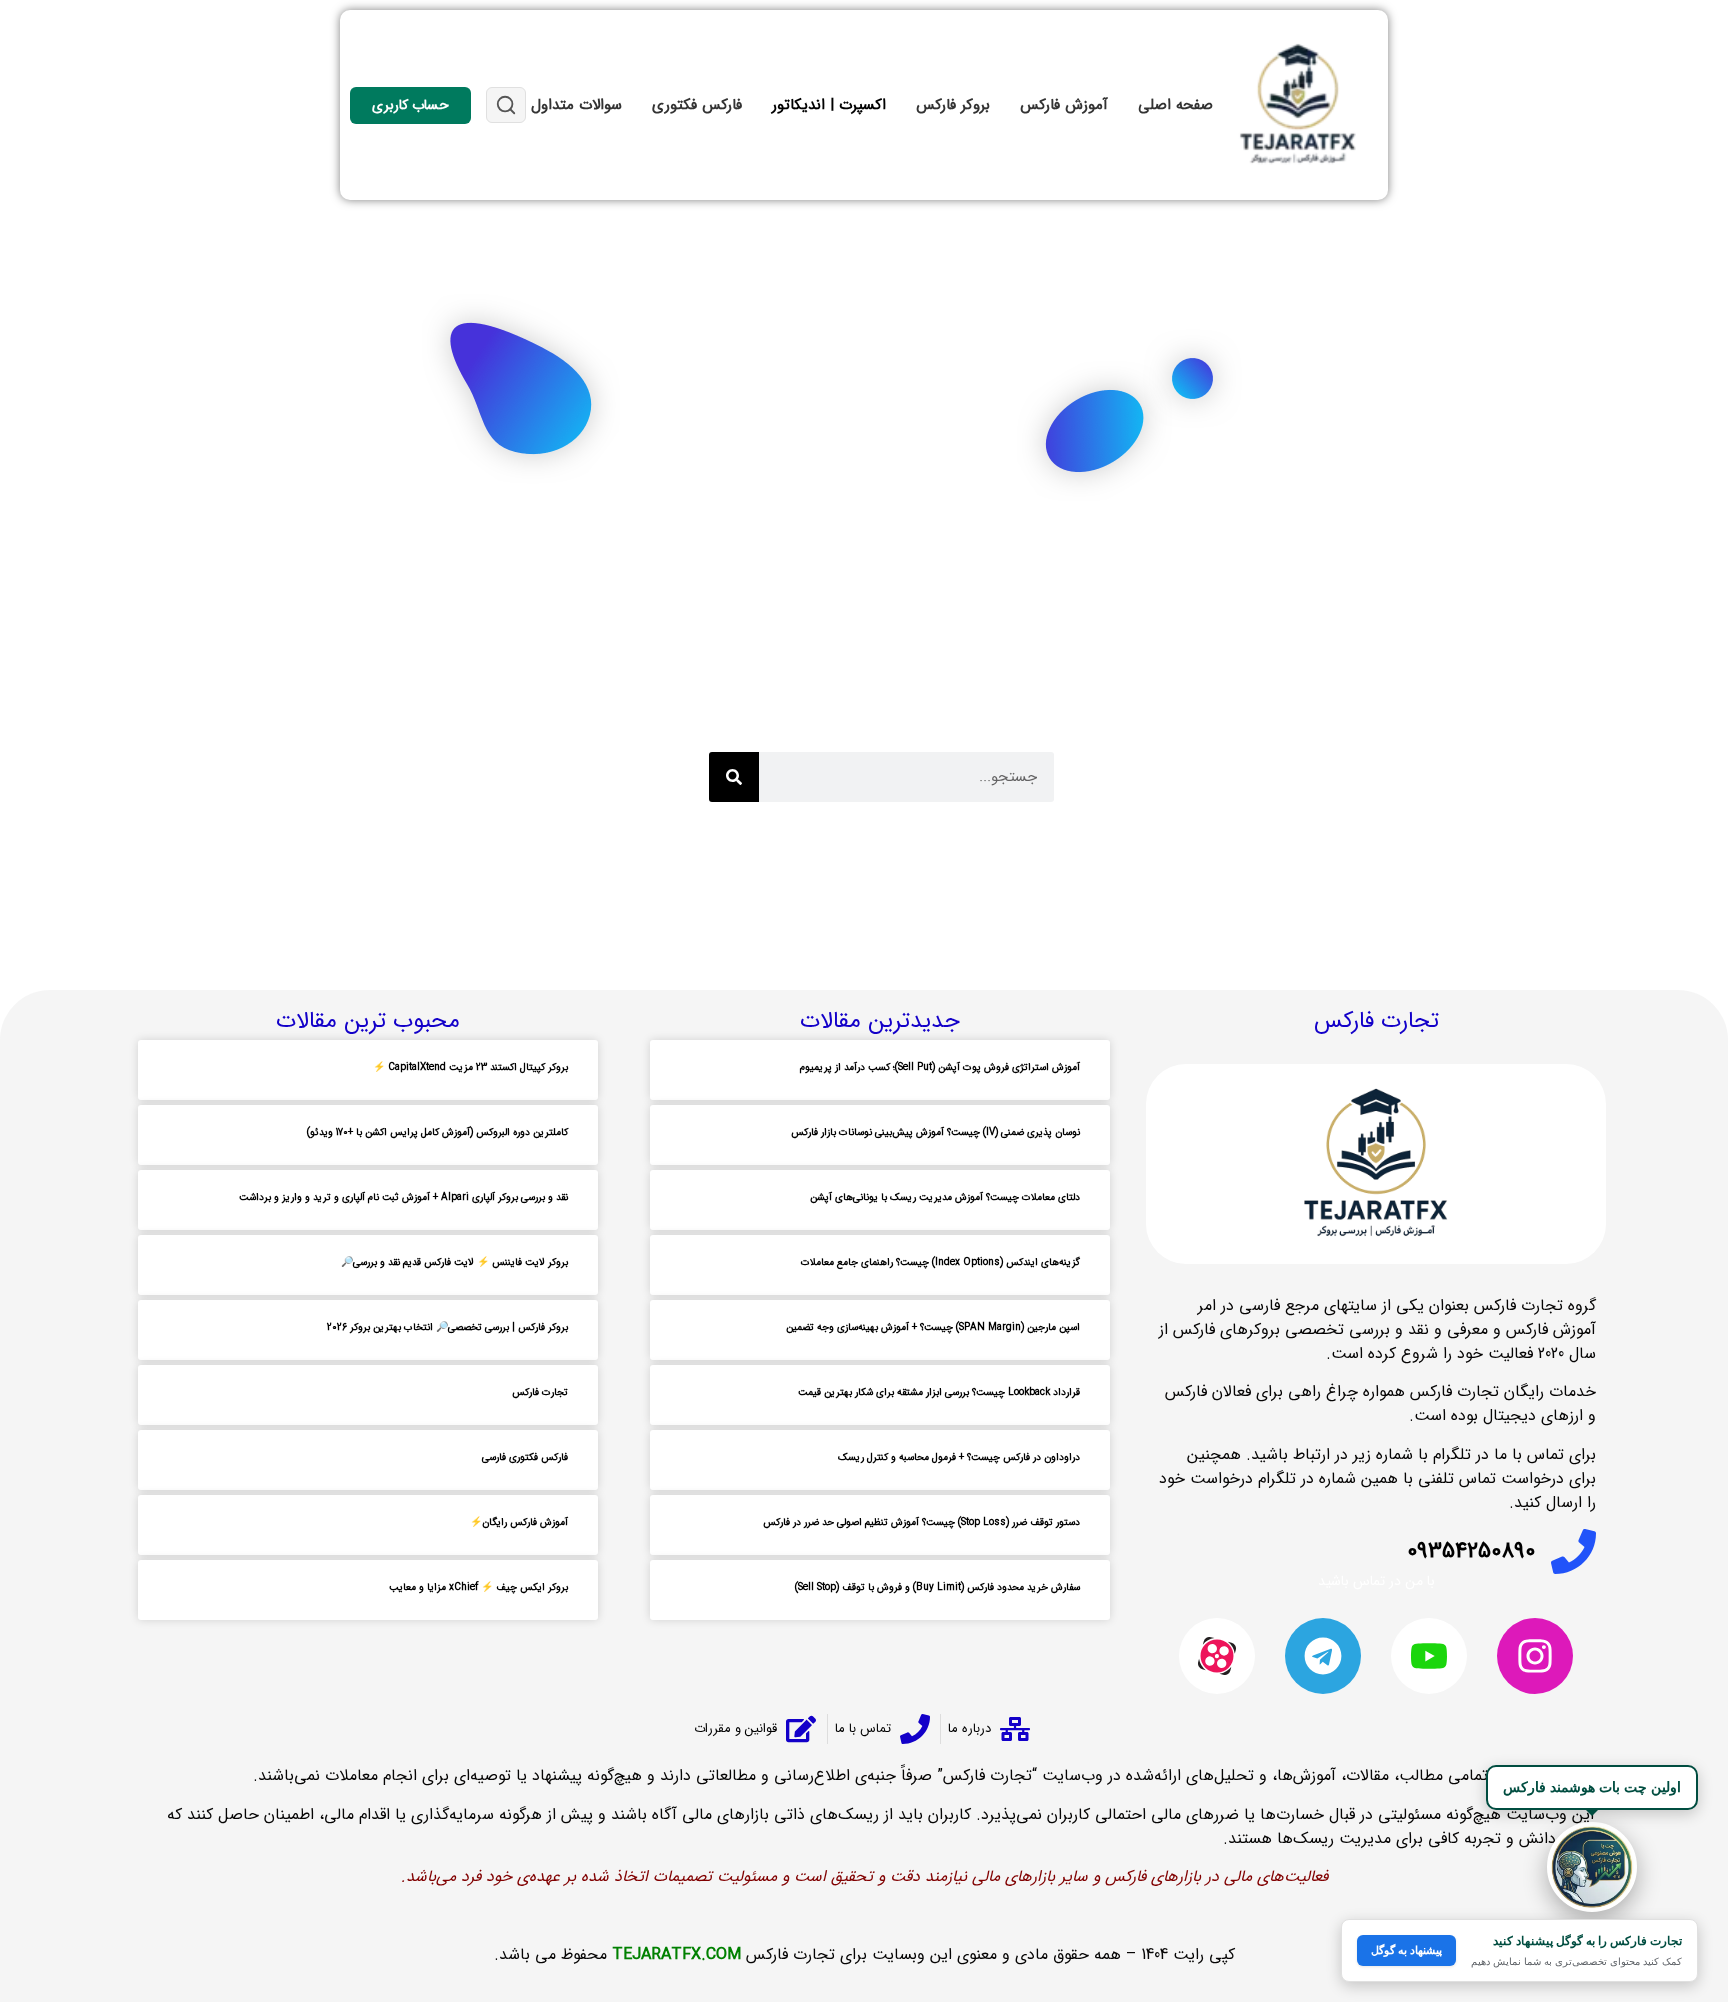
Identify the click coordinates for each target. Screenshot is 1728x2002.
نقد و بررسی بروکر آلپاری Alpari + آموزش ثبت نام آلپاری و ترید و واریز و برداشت (403, 1197)
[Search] (734, 777)
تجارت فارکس (540, 1392)
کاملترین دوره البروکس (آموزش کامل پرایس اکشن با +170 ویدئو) (437, 1132)
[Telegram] (1323, 1656)
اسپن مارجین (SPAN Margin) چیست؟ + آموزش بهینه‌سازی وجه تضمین (933, 1327)
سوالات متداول (576, 105)
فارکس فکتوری (697, 105)
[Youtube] (1429, 1656)
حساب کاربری (410, 105)
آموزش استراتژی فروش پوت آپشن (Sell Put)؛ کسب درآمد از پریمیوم (940, 1067)
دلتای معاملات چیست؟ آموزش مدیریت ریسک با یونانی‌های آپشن (945, 1197)
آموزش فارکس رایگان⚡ (519, 1522)
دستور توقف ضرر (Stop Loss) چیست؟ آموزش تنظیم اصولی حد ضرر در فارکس (921, 1522)
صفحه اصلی (1175, 105)
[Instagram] (1535, 1656)
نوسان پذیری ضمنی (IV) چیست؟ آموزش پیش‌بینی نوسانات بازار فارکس (935, 1132)
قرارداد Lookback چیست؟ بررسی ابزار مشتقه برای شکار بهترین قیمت (939, 1392)
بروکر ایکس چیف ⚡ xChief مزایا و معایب (478, 1587)
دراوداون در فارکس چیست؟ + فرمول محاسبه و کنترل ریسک (959, 1457)
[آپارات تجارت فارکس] (1217, 1656)
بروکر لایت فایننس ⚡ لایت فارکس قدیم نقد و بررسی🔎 (454, 1262)
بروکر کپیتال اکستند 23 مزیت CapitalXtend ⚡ (470, 1067)
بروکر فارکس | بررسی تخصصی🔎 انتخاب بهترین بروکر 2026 (447, 1327)
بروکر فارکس (953, 105)
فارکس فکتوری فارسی (525, 1457)
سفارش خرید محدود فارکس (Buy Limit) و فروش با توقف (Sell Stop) (937, 1587)
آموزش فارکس (1064, 105)
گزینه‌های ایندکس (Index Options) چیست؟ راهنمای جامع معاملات (940, 1262)
